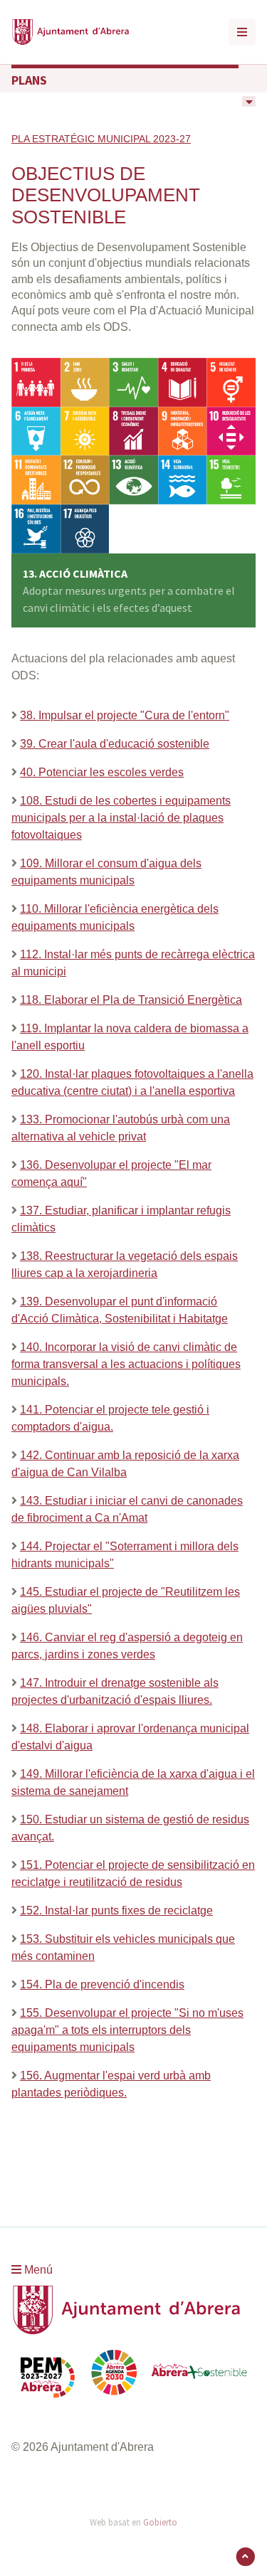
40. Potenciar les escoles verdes (102, 772)
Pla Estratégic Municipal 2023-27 (101, 139)
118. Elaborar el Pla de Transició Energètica (131, 1000)
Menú (37, 2270)
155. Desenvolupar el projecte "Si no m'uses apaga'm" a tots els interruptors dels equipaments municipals (127, 2030)
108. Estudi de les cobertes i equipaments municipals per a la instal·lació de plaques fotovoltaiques (121, 818)
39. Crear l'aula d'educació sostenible (115, 744)
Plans (29, 80)
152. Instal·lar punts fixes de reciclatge (116, 1910)
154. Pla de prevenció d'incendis (102, 1984)
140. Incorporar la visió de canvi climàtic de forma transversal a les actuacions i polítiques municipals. (126, 1364)
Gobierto (160, 2522)
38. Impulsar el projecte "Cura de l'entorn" (125, 715)
